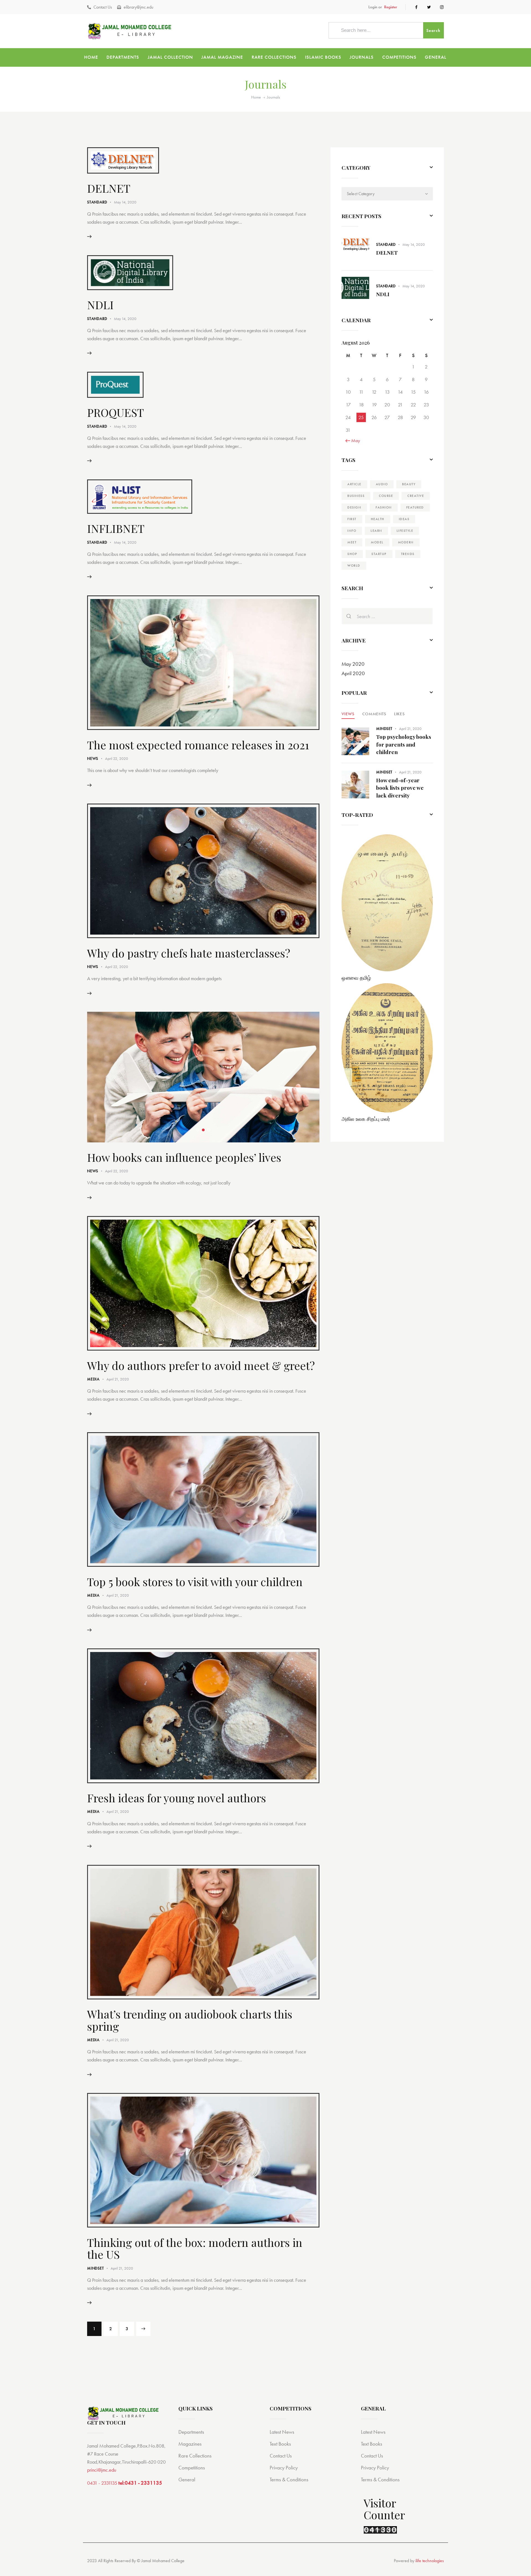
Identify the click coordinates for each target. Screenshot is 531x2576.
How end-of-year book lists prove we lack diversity (400, 788)
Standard (97, 202)
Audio (382, 484)
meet (352, 542)
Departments (191, 2432)
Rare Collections (195, 2456)
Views (348, 714)
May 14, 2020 (125, 202)
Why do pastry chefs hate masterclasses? (189, 953)
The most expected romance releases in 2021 (198, 745)
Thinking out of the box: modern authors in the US (195, 2248)
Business (356, 496)
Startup (379, 554)
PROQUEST (115, 412)
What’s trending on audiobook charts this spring (190, 2020)
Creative (416, 496)
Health (378, 519)
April (353, 673)
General (187, 2480)
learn (376, 531)
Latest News (282, 2432)
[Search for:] (387, 616)
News (93, 758)
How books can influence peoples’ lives (184, 1157)
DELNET (109, 188)
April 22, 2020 (117, 758)
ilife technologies (430, 2561)
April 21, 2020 (118, 1379)
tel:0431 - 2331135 (140, 2483)
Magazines (190, 2444)
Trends (408, 554)
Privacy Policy (284, 2468)
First (352, 519)
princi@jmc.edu (102, 2470)
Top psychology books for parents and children (404, 744)
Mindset (96, 2268)
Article (354, 484)
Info (352, 531)
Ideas (404, 519)
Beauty (409, 484)
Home (256, 97)
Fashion (384, 507)
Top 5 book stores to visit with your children (195, 1582)
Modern (406, 542)
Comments (374, 714)
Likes (399, 714)
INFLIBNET (116, 528)
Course (386, 496)
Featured (415, 507)
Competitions (192, 2468)
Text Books (280, 2444)
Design (354, 507)
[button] (198, 1130)
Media (93, 1379)
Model (377, 542)
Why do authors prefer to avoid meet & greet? (201, 1365)
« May (354, 440)
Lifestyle (405, 531)
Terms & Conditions (289, 2480)
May (353, 664)
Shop (352, 554)
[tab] (348, 714)
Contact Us (281, 2456)
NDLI (100, 305)
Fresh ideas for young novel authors (177, 1798)
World (354, 566)
